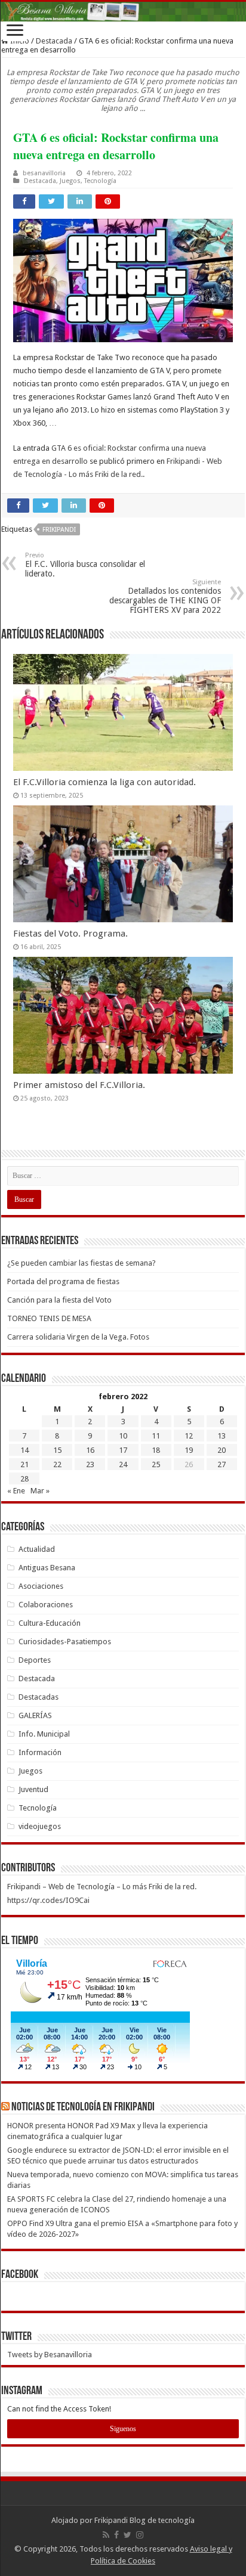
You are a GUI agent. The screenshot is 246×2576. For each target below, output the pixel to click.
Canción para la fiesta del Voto (59, 1300)
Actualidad (37, 1549)
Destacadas (39, 1697)
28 (24, 1479)
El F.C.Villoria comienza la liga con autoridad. (104, 782)
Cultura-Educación (50, 1623)
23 (90, 1464)
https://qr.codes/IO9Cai (48, 1900)
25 (156, 1464)
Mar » (40, 1491)
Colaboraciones (46, 1605)
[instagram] (140, 2535)
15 (57, 1450)
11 (156, 1436)
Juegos (70, 181)
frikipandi (59, 530)
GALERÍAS (35, 1715)
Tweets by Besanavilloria (50, 2355)
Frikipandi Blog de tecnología (144, 2520)
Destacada (54, 41)
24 (123, 1464)
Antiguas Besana (47, 1568)
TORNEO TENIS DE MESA (49, 1318)
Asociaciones (41, 1586)
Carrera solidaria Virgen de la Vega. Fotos (78, 1337)
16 (90, 1450)
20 (222, 1450)
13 (222, 1436)
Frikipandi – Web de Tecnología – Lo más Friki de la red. (102, 1887)
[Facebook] (116, 2535)
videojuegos (40, 1826)
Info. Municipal (44, 1734)
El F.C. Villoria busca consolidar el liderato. (85, 565)
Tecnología (100, 181)
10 (123, 1436)
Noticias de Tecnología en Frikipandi (83, 2107)
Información (40, 1752)
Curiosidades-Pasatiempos (65, 1642)
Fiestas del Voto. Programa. (70, 934)
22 (57, 1464)
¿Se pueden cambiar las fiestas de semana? (82, 1263)
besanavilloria (44, 173)
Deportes (35, 1660)
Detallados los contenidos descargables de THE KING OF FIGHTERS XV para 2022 (165, 596)
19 (189, 1450)
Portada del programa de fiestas (63, 1281)
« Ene (16, 1491)
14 (24, 1450)
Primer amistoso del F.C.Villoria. (79, 1085)
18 (156, 1450)
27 (222, 1464)
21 (24, 1464)
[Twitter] (127, 2535)
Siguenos (123, 2429)
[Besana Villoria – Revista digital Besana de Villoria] (123, 12)
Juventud (33, 1789)
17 (123, 1450)
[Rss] (106, 2535)
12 (189, 1436)
